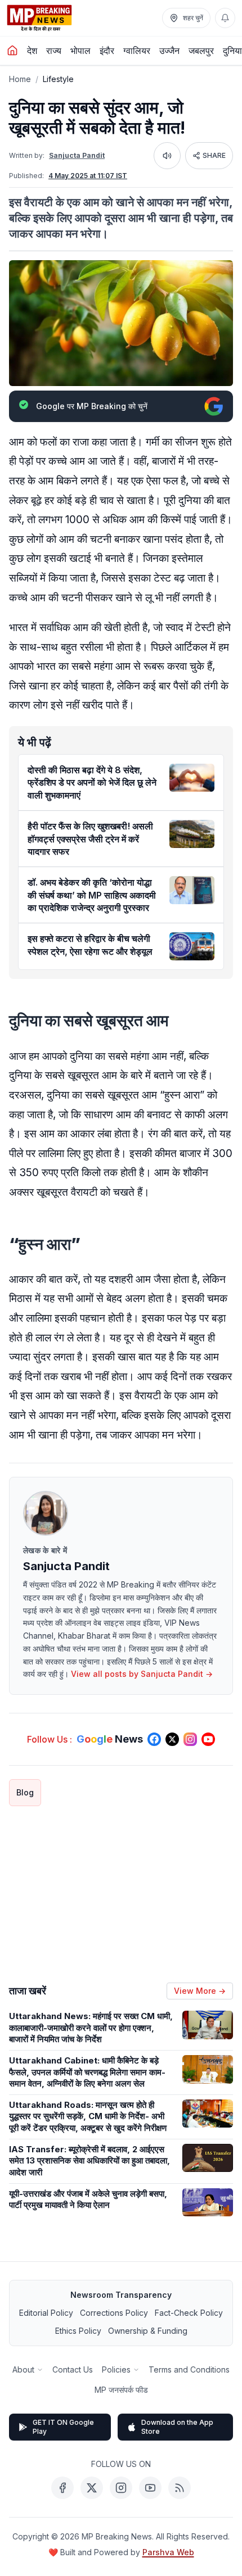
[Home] (12, 51)
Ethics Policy (78, 2331)
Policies (116, 2369)
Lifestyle (58, 79)
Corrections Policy (114, 2313)
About (23, 2369)
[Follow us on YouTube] (208, 1739)
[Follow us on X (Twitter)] (172, 1739)
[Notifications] (225, 18)
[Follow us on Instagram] (190, 1739)
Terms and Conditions (189, 2369)
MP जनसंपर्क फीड (121, 2390)
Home (20, 79)
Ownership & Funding (148, 2331)
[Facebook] (62, 2488)
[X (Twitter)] (92, 2488)
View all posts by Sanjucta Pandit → (142, 1674)
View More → (200, 1991)
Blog (25, 1792)
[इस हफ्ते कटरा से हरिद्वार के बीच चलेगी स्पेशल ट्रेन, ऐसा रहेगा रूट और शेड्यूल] (192, 946)
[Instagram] (121, 2488)
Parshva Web (168, 2552)
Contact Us (73, 2369)
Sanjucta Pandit (77, 155)
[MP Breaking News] (39, 18)
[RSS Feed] (180, 2488)
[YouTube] (150, 2488)
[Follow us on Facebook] (154, 1739)
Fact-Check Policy (189, 2313)
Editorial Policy (46, 2313)
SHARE (214, 155)
